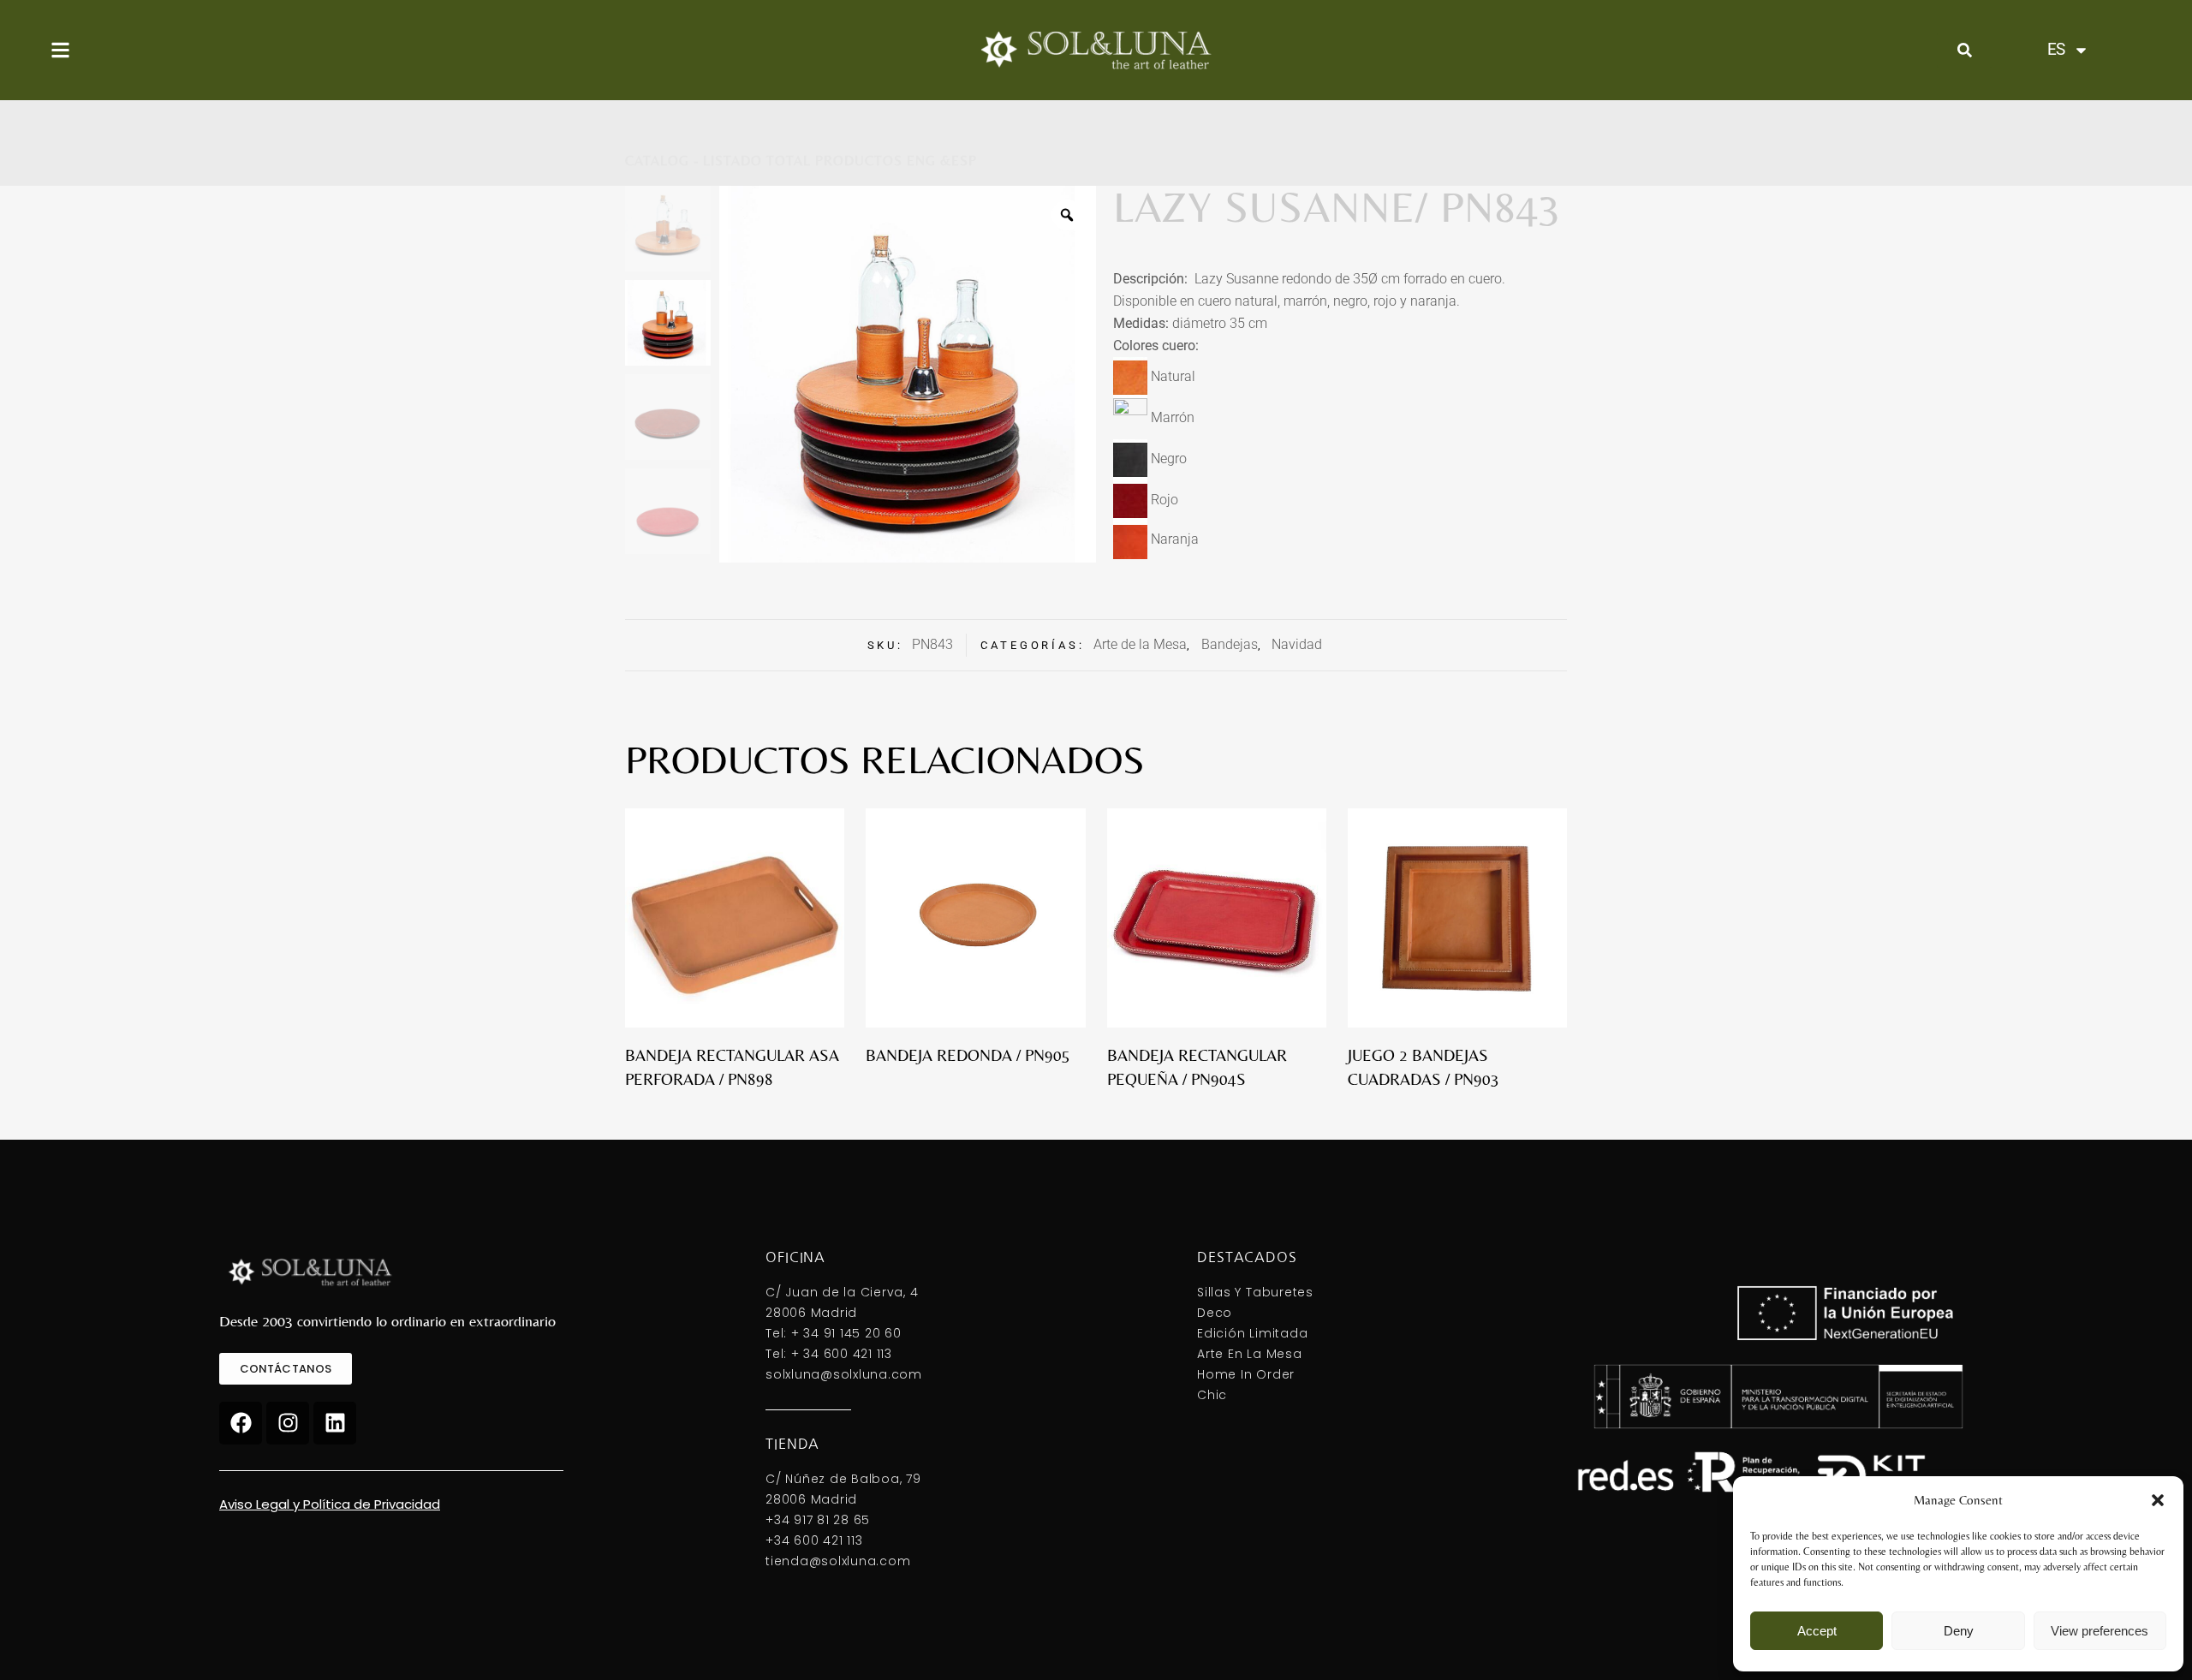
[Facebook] (241, 1423)
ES (2056, 49)
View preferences (2100, 1631)
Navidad (1297, 644)
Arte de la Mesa (1140, 644)
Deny (1959, 1631)
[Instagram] (288, 1423)
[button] (2158, 1500)
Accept (1817, 1631)
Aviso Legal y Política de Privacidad (330, 1504)
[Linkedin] (335, 1423)
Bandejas (1230, 644)
